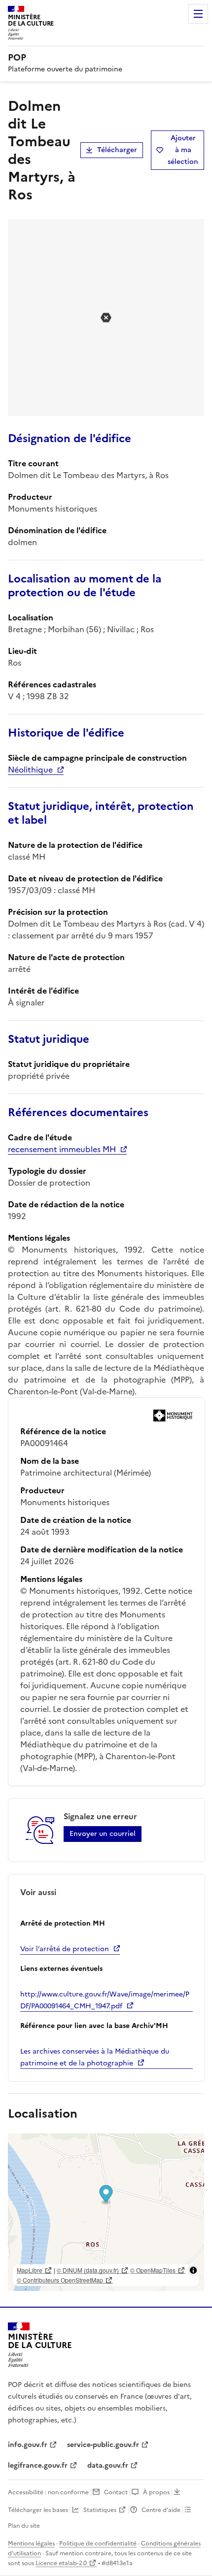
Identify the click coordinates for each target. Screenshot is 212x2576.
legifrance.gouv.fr (38, 2465)
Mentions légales (31, 2544)
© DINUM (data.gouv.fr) (88, 2270)
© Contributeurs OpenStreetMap (60, 2280)
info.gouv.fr (28, 2445)
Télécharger (117, 150)
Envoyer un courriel (103, 1834)
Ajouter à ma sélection (183, 150)
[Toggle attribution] (193, 2270)
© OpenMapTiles (153, 2270)
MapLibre (30, 2270)
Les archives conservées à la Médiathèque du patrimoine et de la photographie (95, 2057)
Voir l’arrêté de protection (65, 1949)
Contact (116, 2492)
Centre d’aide (161, 2510)
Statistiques (100, 2510)
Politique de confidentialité (98, 2544)
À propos (156, 2492)
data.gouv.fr (108, 2465)
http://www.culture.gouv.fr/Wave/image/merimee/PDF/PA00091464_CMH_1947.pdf (105, 2000)
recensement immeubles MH (62, 1149)
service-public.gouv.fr (103, 2445)
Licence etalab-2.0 (61, 2563)
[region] (106, 2212)
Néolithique (30, 770)
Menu (198, 14)
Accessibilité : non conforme (48, 2492)
